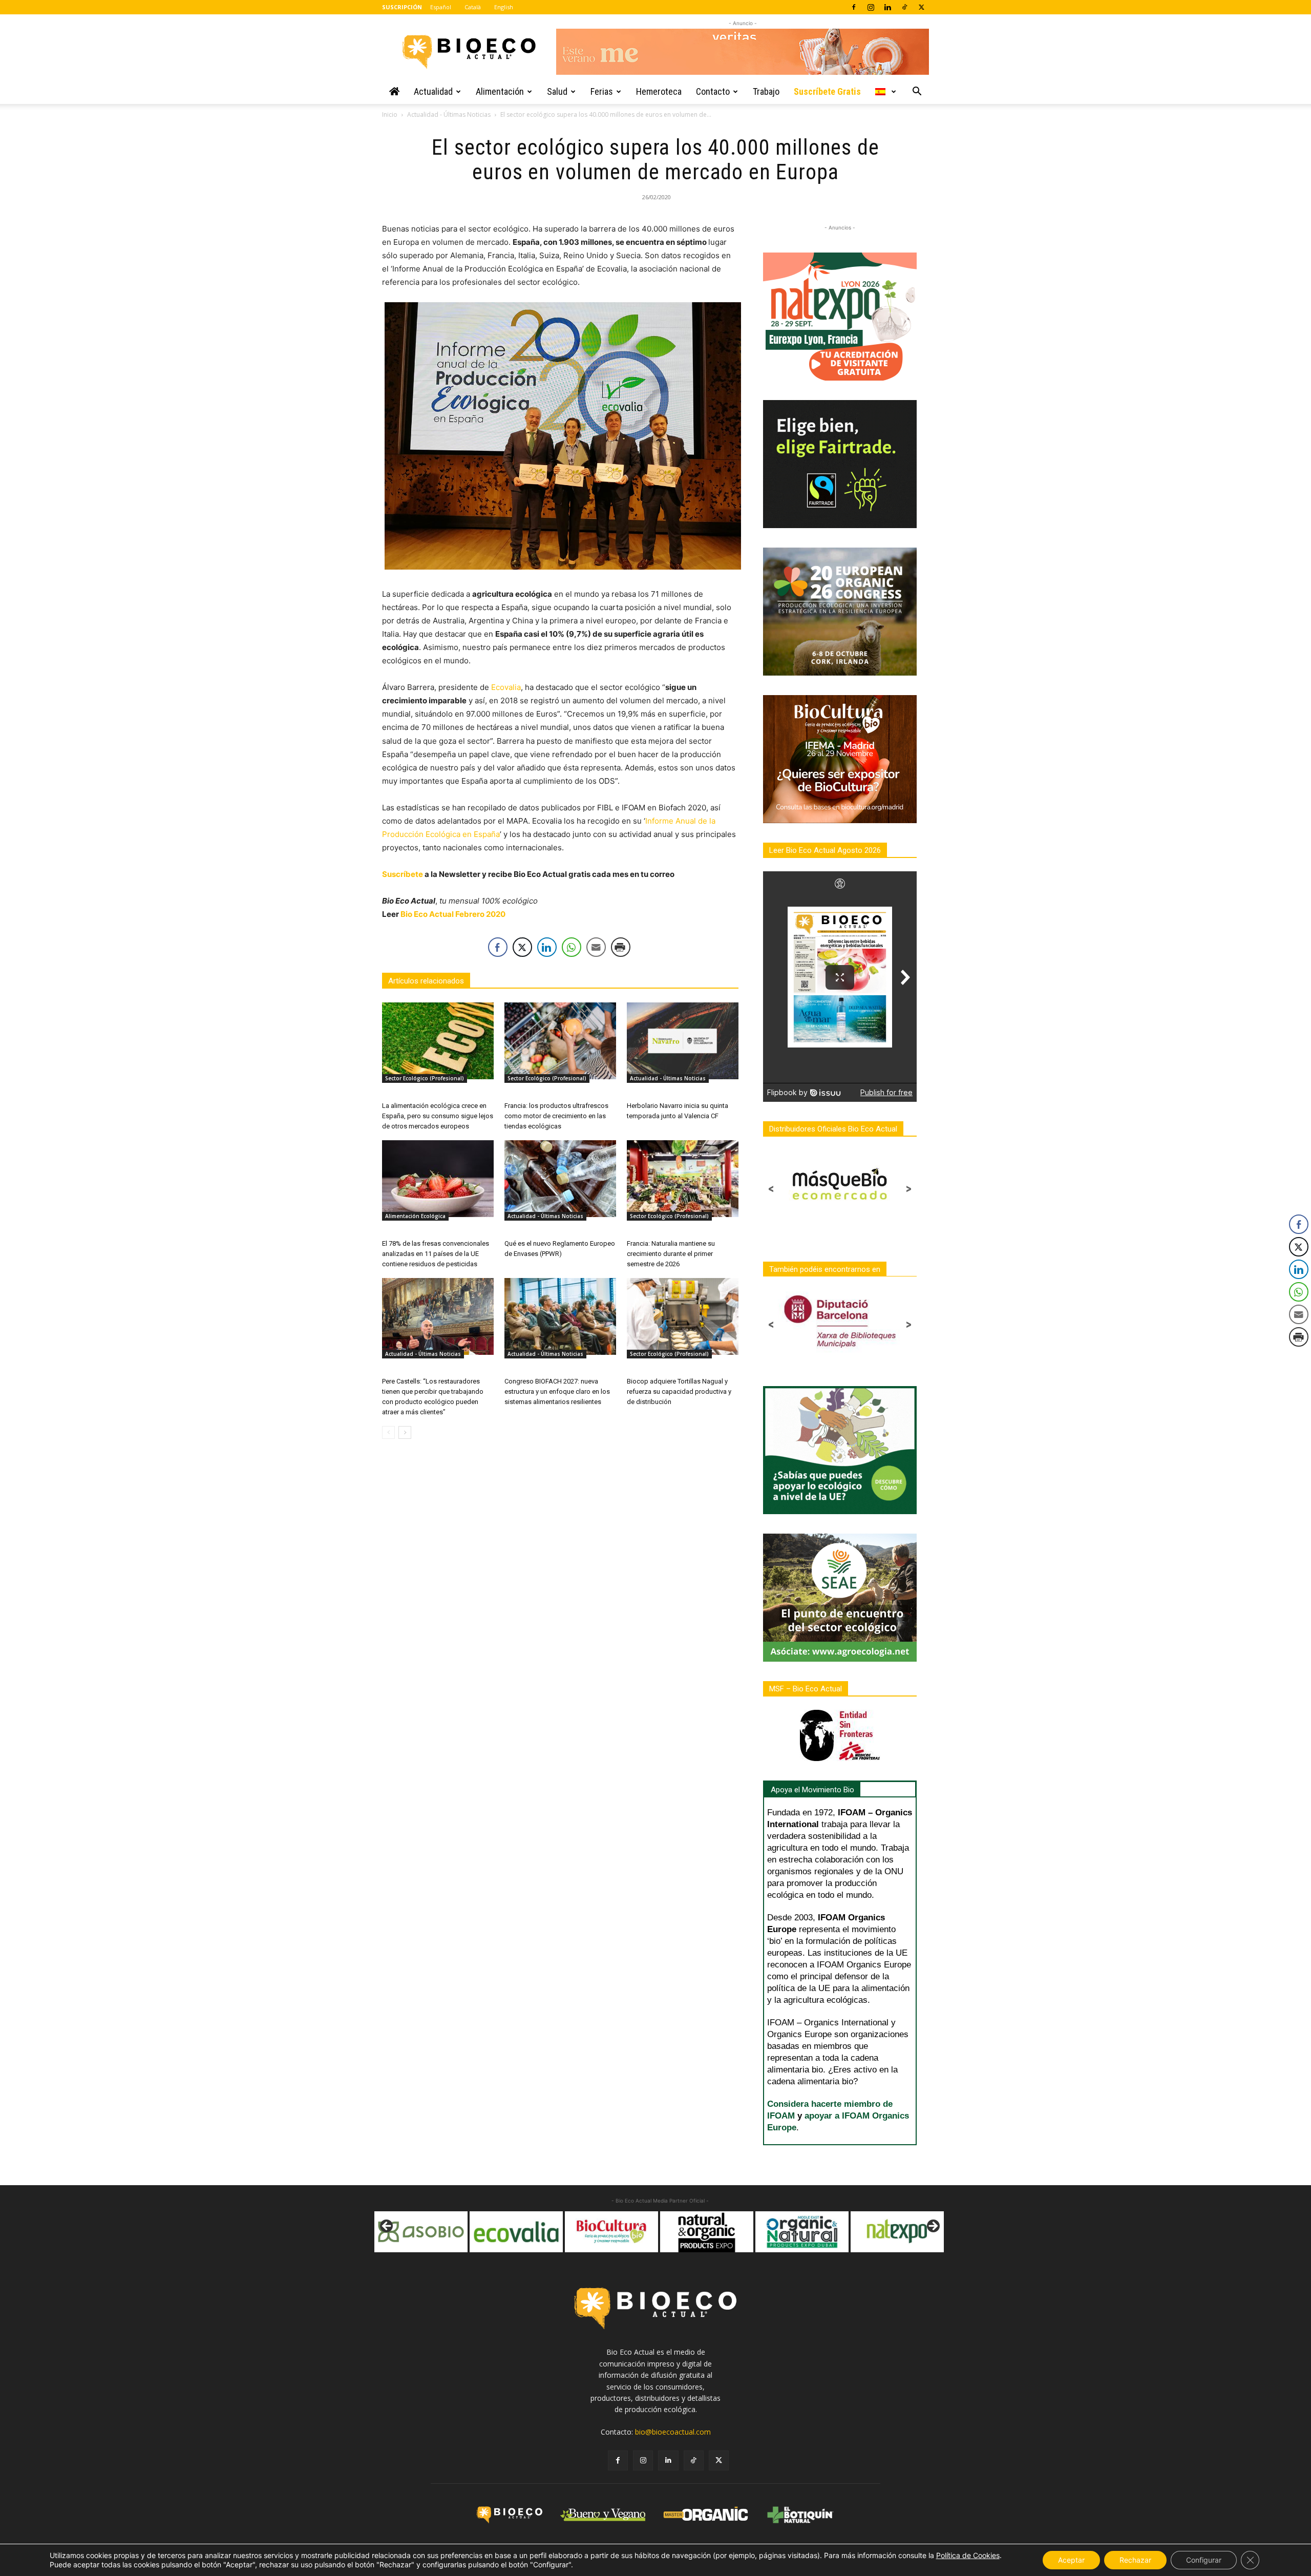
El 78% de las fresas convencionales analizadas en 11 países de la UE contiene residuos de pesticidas (436, 1254)
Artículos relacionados (426, 981)
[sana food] (897, 2232)
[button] (917, 92)
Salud (557, 91)
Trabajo (766, 91)
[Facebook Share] (498, 947)
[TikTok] (904, 7)
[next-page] (405, 1432)
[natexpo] (802, 2232)
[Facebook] (854, 7)
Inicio (390, 114)
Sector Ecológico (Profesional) (425, 1078)
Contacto (713, 91)
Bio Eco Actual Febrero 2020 (453, 914)
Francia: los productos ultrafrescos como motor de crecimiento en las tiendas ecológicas (556, 1116)
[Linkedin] (887, 7)
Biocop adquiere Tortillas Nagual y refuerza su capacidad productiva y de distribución (679, 1391)
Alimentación (500, 91)
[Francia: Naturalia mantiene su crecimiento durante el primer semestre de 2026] (683, 1179)
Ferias (602, 91)
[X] (921, 7)
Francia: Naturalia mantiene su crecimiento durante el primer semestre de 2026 (671, 1254)
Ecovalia (506, 687)
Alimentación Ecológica (415, 1216)
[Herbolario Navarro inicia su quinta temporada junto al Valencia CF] (683, 1041)
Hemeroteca (659, 91)
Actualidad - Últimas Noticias (449, 114)
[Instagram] (871, 7)
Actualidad (433, 91)
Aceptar (1071, 2560)
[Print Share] (621, 947)
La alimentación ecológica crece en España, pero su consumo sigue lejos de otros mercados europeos (438, 1116)
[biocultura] (516, 2232)
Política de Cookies (968, 2555)
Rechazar (1135, 2560)
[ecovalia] (421, 2232)
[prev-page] (388, 1432)
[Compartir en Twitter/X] (522, 947)
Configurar (1204, 2560)
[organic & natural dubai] (707, 2232)
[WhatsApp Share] (572, 947)
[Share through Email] (596, 947)
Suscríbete (403, 874)
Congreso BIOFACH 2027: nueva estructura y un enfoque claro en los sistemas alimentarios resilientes (557, 1391)
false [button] (387, 2227)
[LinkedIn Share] (547, 947)
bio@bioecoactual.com (673, 2432)
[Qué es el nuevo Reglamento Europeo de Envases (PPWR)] (560, 1179)
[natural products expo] (611, 2232)
